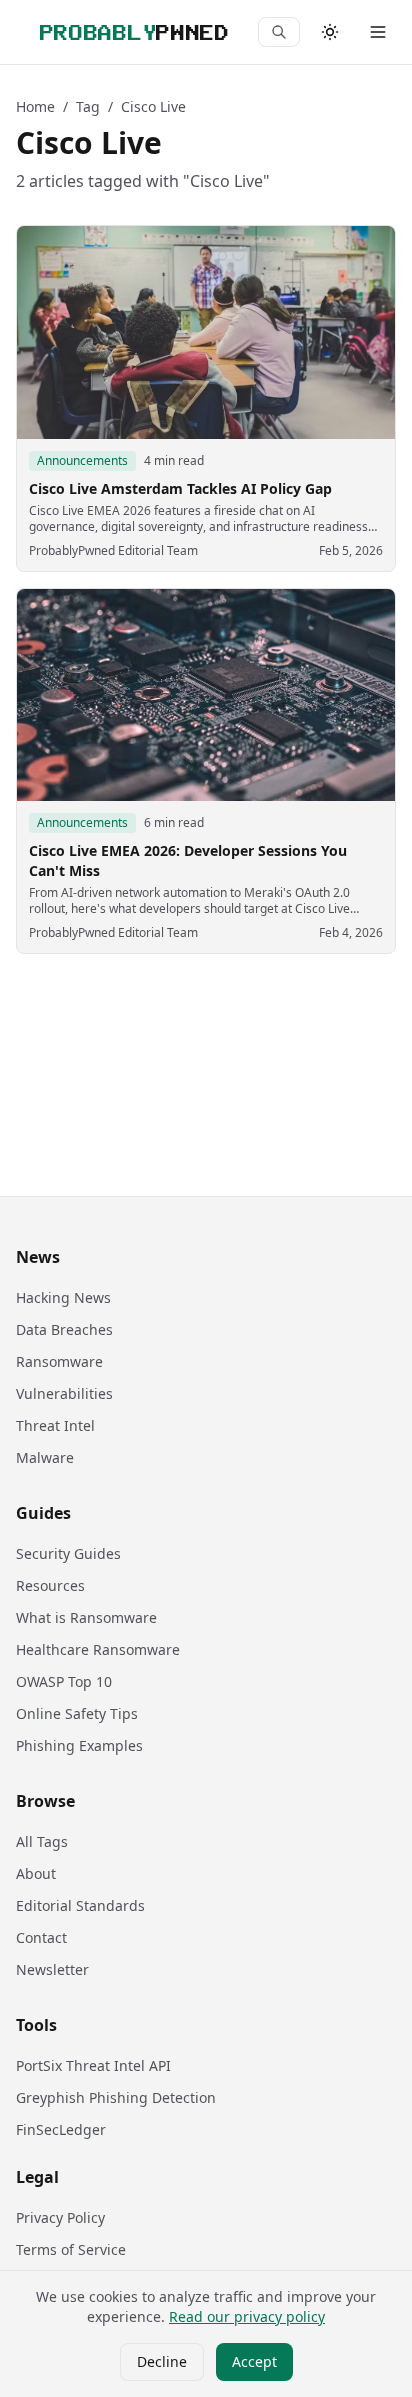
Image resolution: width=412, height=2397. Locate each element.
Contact (41, 1937)
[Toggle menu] (378, 32)
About (36, 1873)
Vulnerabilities (64, 1393)
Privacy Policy (60, 2217)
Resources (50, 1585)
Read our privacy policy (247, 2316)
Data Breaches (64, 1329)
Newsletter (52, 1969)
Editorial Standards (80, 1905)
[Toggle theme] (330, 32)
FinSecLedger (61, 2129)
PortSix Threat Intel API (93, 2065)
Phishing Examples (79, 1745)
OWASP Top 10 (64, 1681)
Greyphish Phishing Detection (116, 2097)
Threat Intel (55, 1425)
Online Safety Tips (77, 1713)
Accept (254, 2361)
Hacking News (63, 1297)
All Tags (42, 1841)
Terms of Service (71, 2249)
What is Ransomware (86, 1617)
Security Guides (68, 1553)
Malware (45, 1457)
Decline (162, 2361)
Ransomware (59, 1361)
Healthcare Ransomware (98, 1649)
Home (35, 106)
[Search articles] (279, 32)
